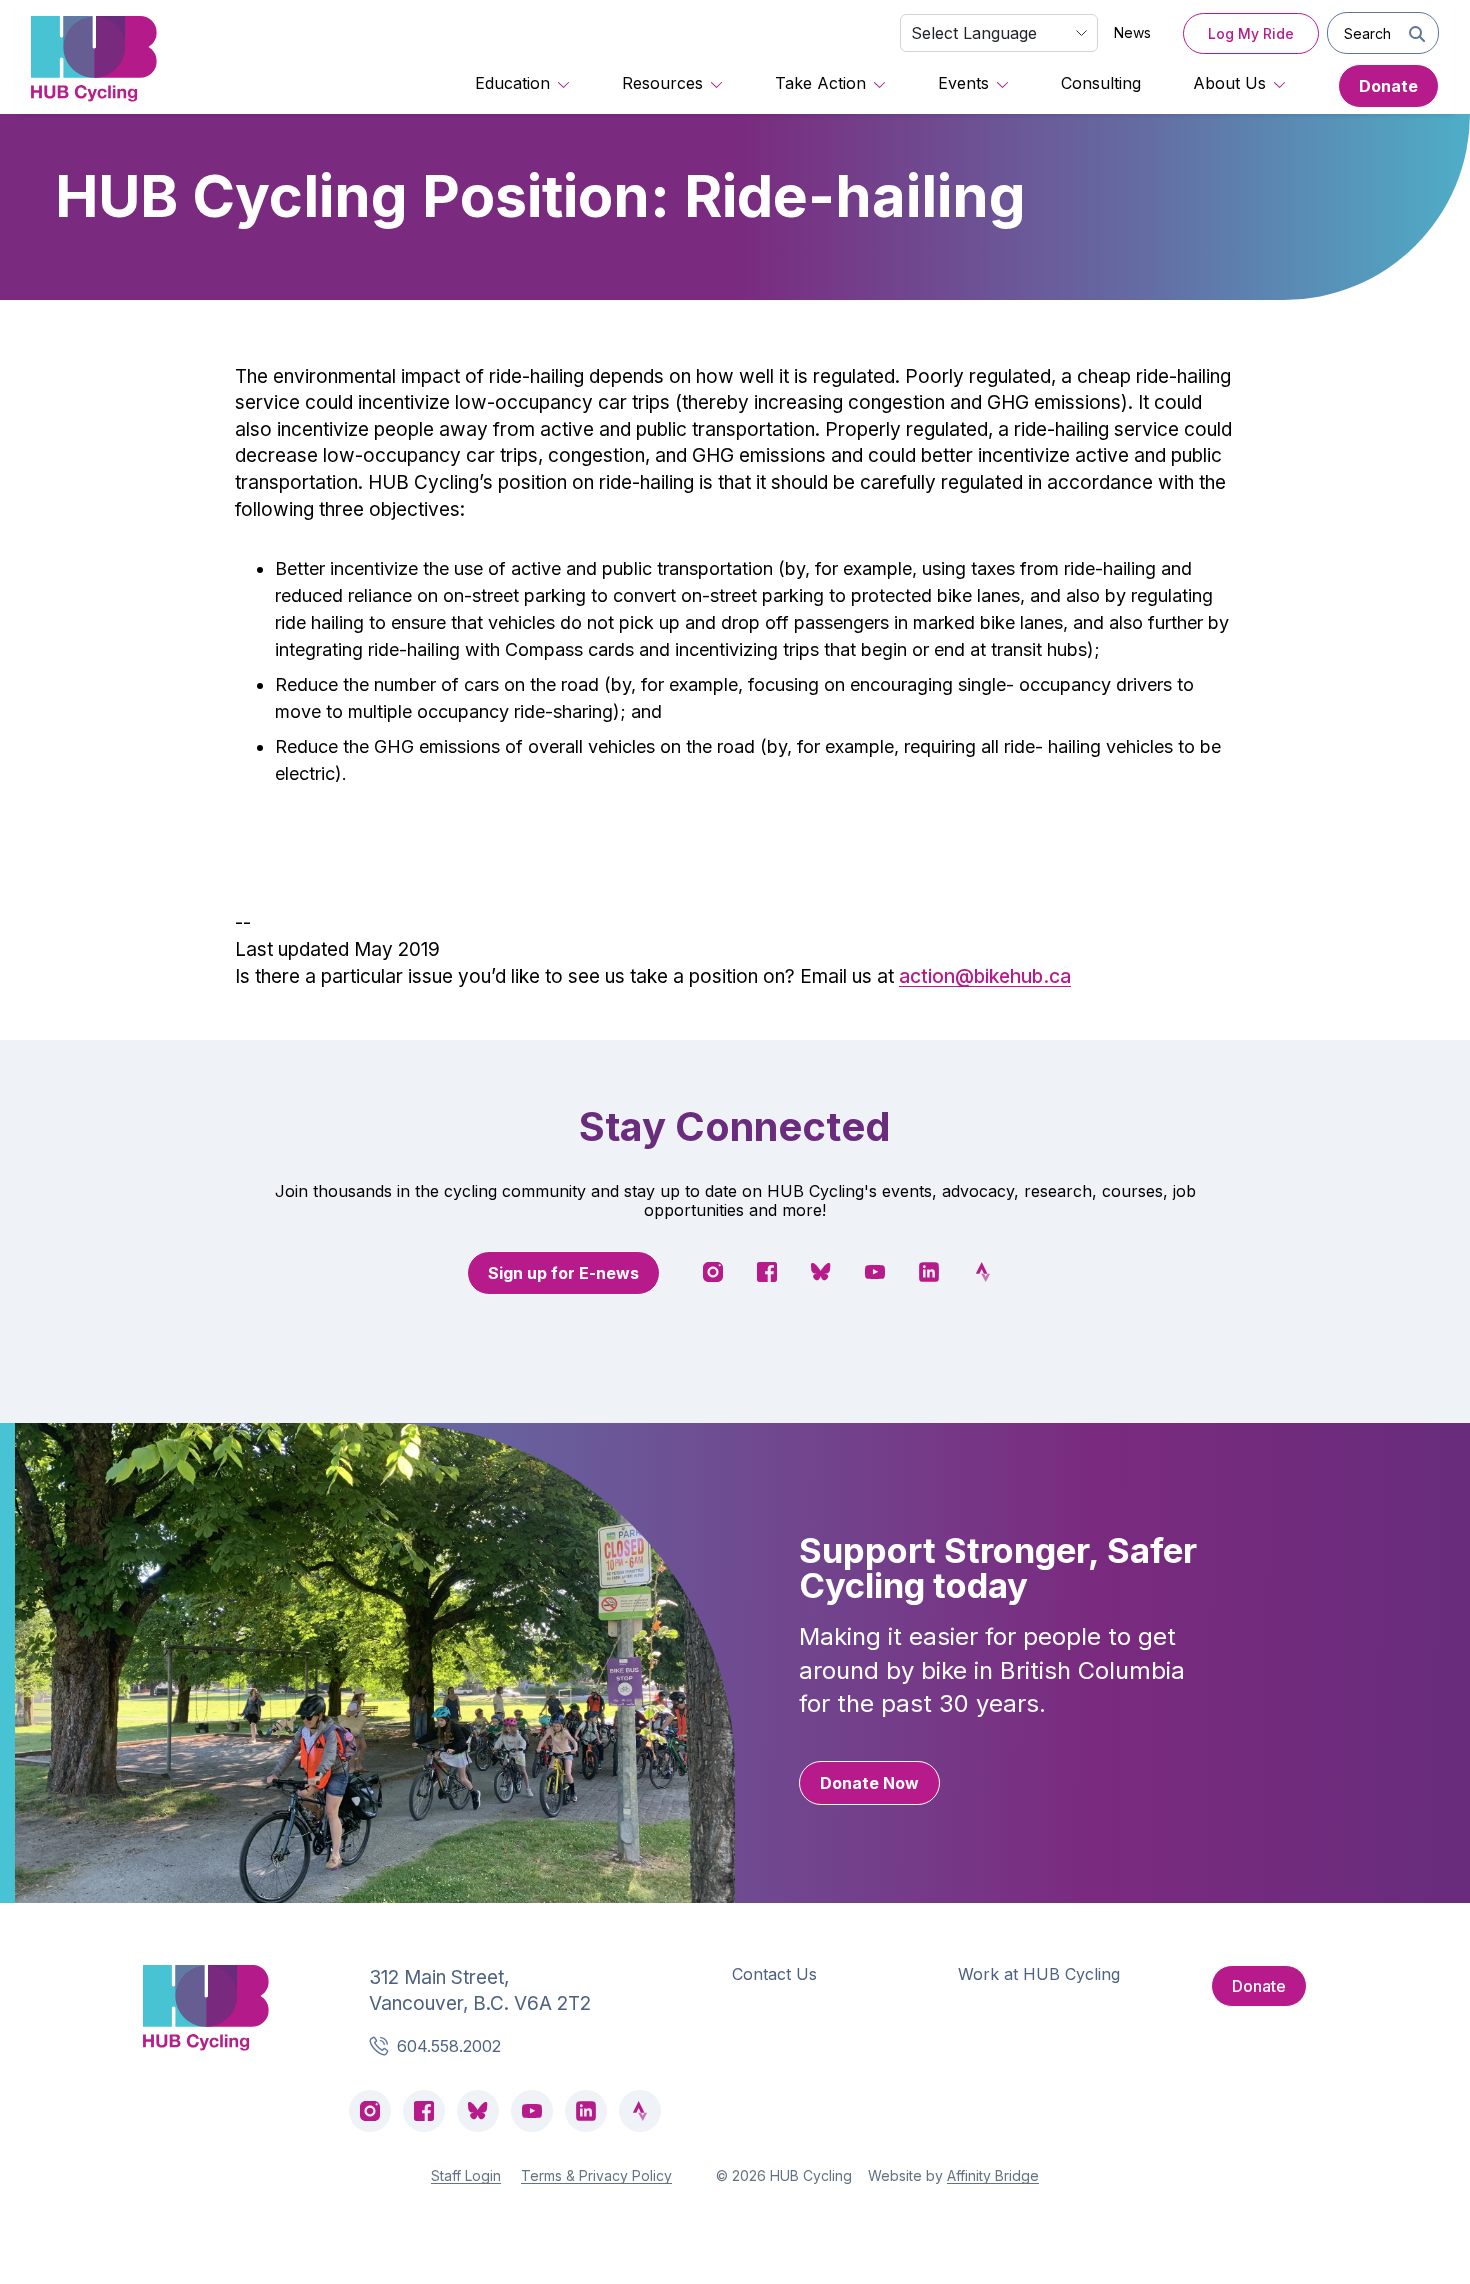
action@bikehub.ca (985, 976)
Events (963, 83)
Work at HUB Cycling (1039, 1974)
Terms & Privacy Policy (596, 2175)
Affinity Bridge (993, 2175)
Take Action (820, 83)
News (1132, 32)
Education (512, 83)
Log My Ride (1251, 33)
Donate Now (869, 1783)
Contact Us (774, 1974)
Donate (1388, 86)
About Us (1229, 83)
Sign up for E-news (563, 1273)
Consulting (1101, 83)
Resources (662, 83)
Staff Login (466, 2175)
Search (1367, 33)
